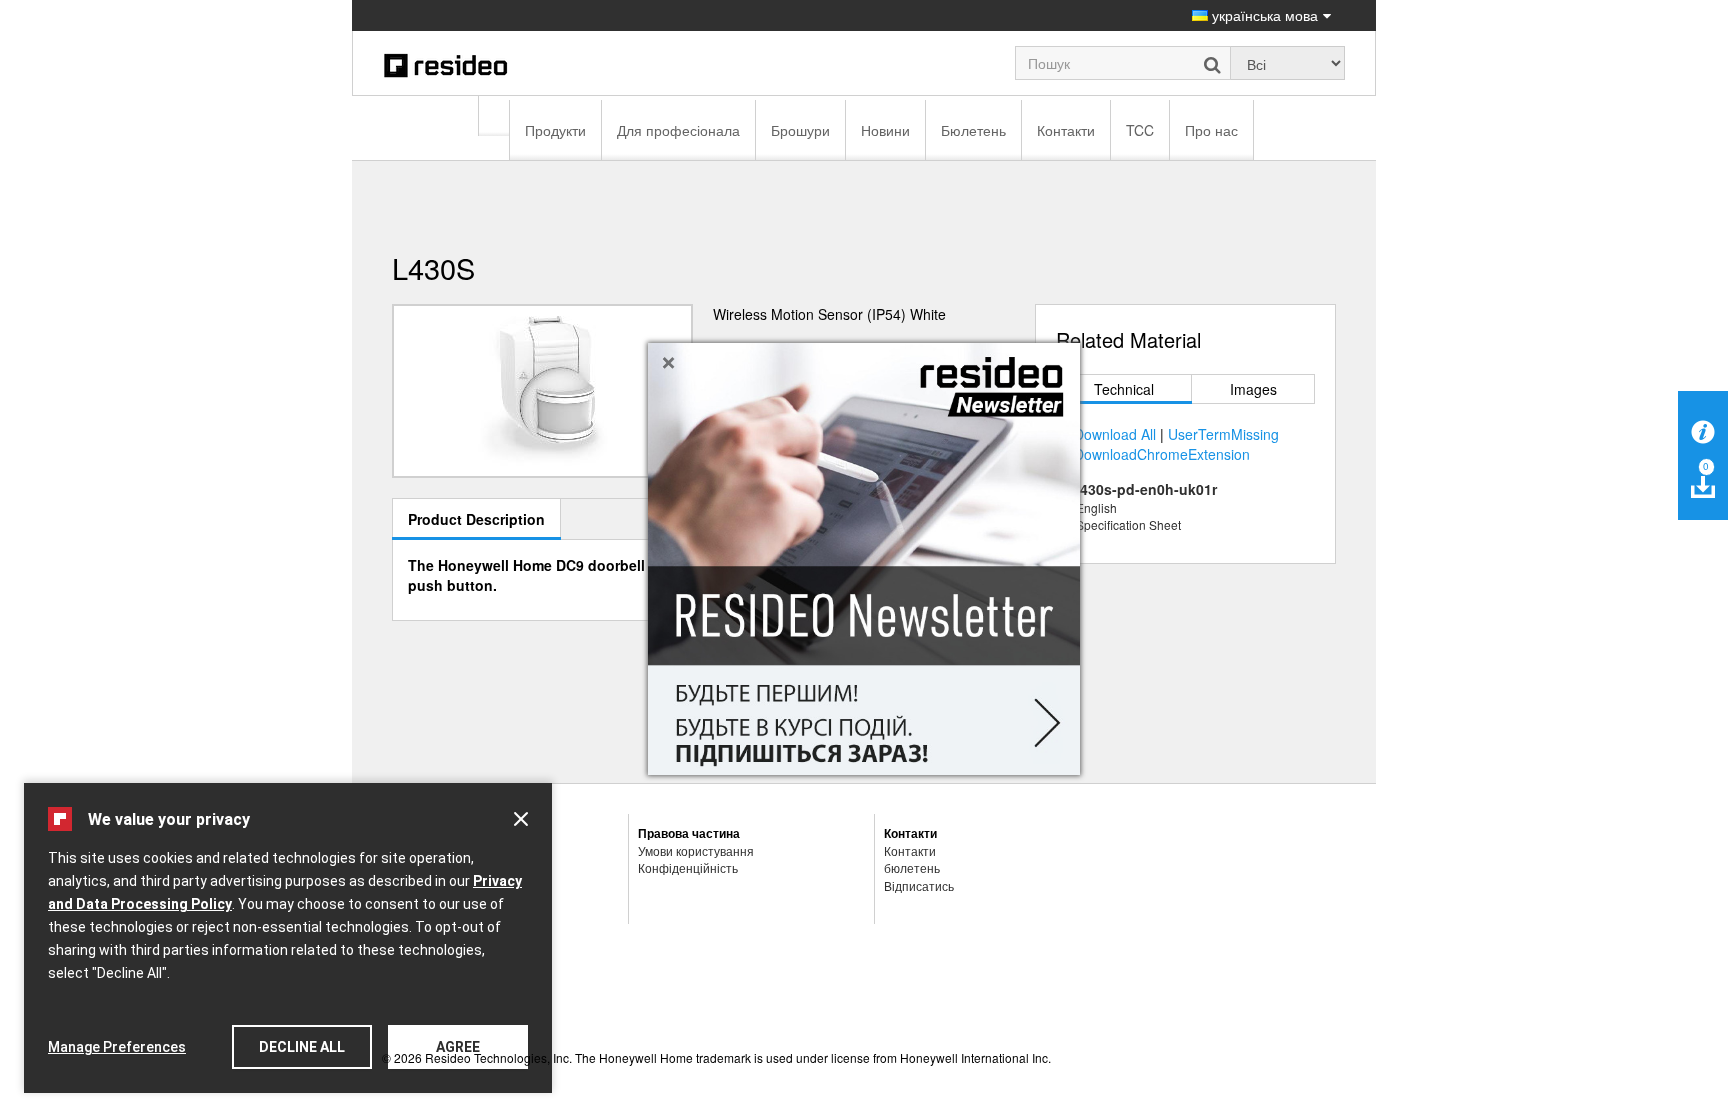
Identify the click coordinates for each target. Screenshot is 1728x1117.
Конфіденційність (688, 867)
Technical (1124, 389)
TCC (1140, 130)
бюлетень (912, 867)
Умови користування (696, 850)
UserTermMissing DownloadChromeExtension (1176, 444)
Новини (885, 130)
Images (1253, 389)
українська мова (1263, 15)
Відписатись (919, 885)
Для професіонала (678, 130)
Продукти (555, 130)
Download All (1115, 434)
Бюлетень (973, 130)
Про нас (1211, 130)
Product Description (476, 519)
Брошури (800, 130)
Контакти (1066, 130)
